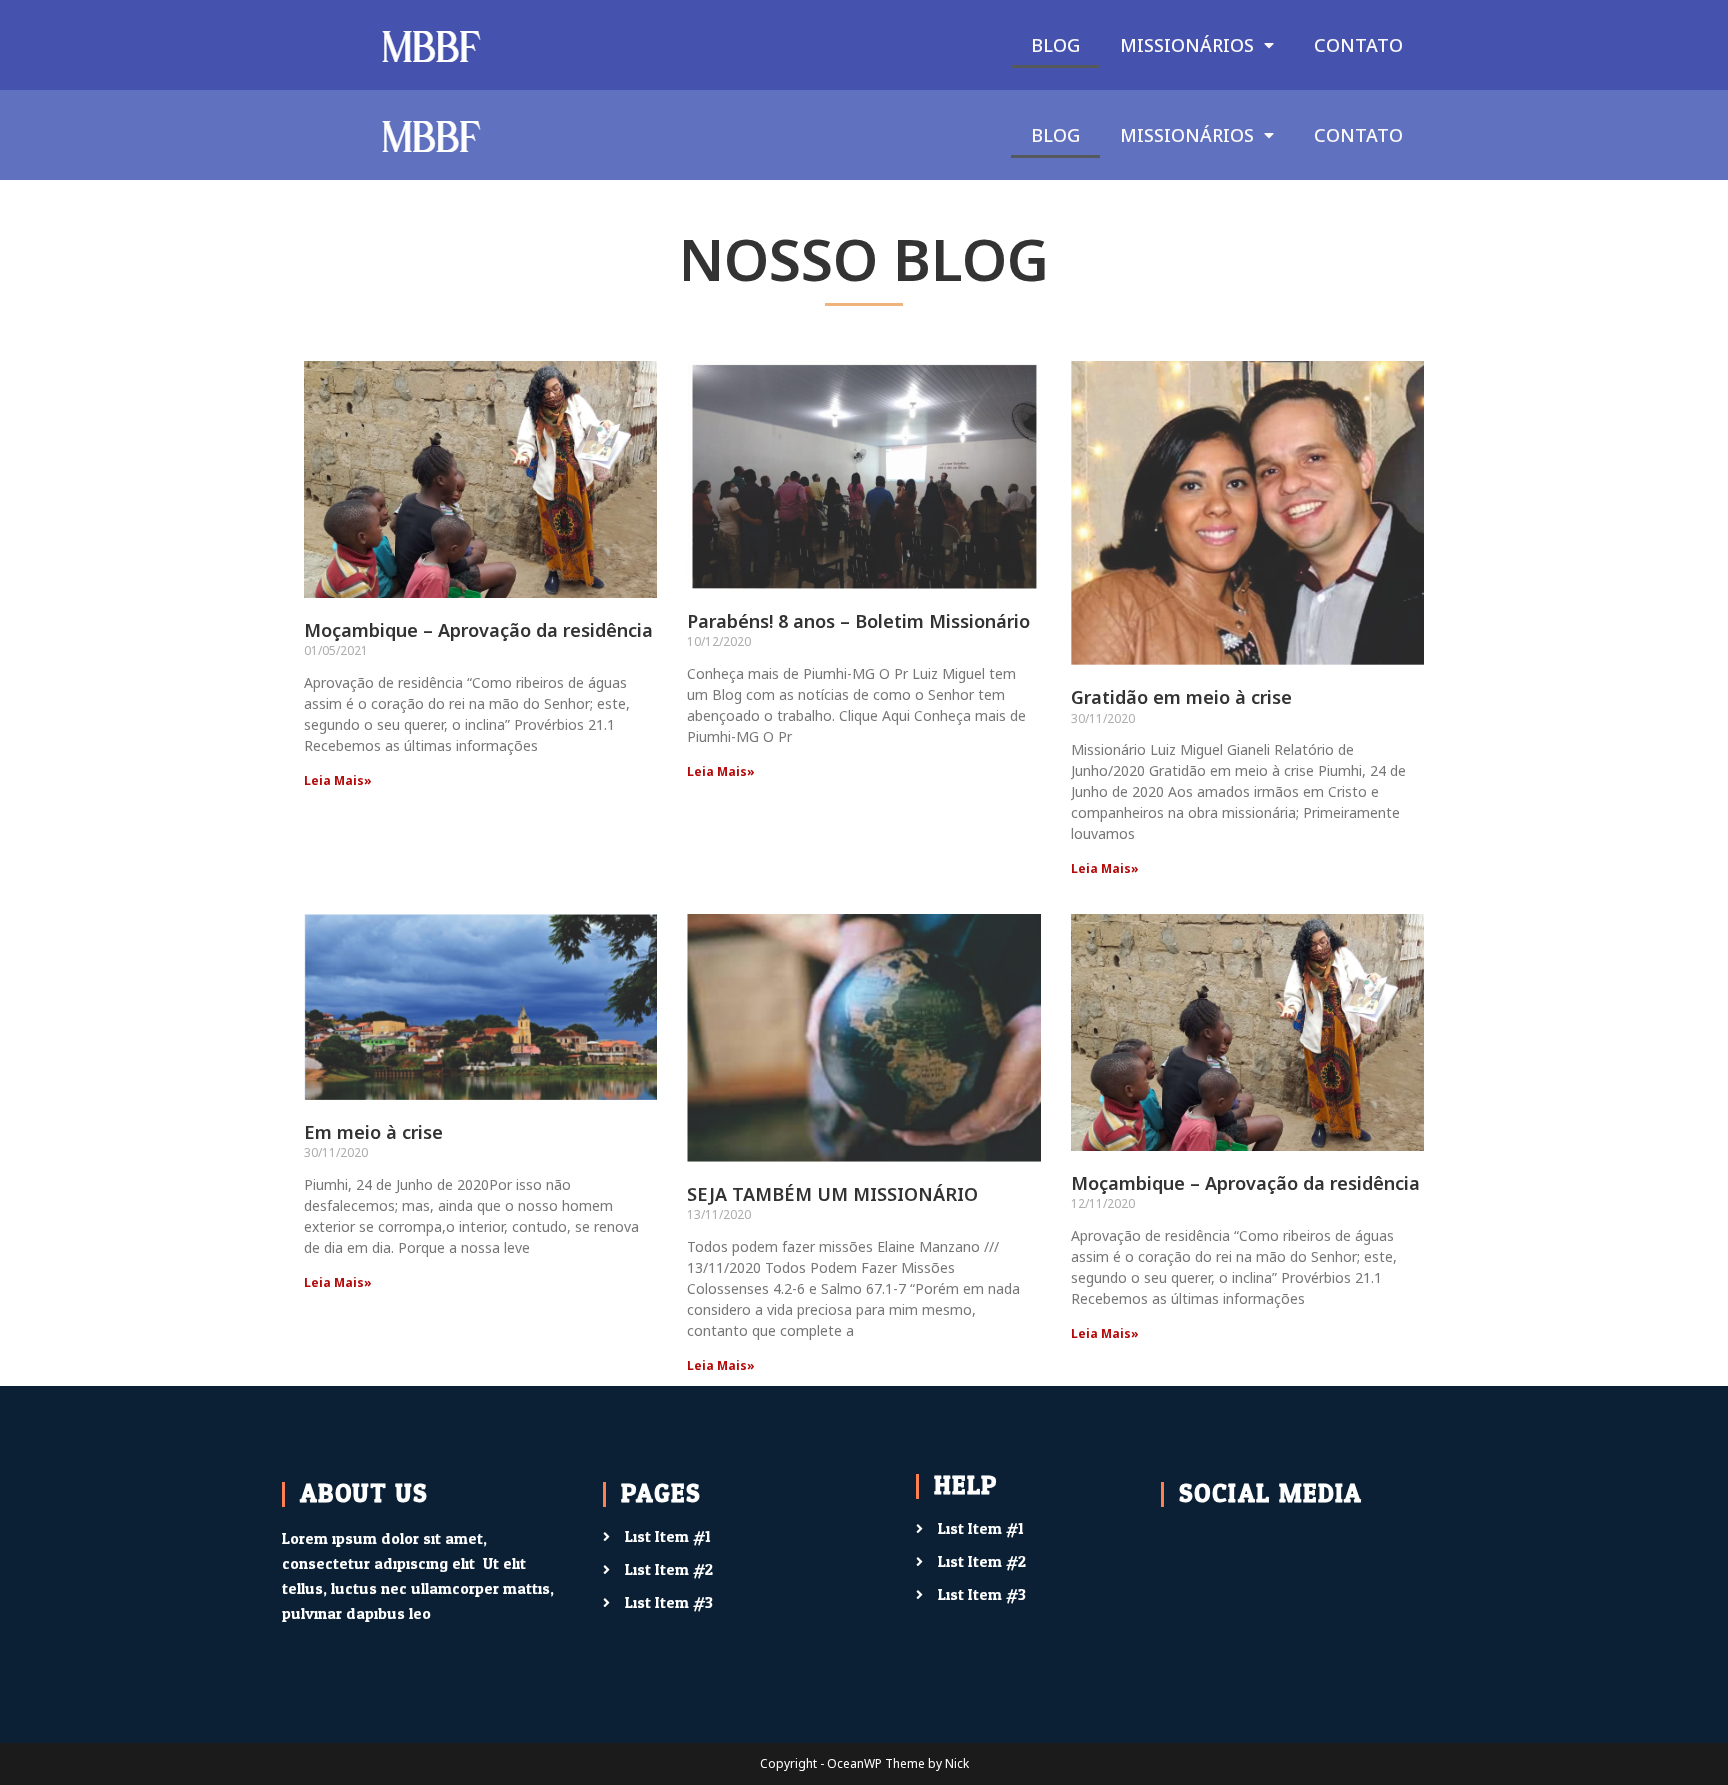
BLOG (1055, 45)
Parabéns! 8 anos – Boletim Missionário (858, 621)
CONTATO (1358, 45)
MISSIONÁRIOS (1187, 45)
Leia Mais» (338, 780)
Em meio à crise (373, 1132)
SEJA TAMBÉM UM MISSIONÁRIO (832, 1194)
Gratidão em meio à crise (1181, 697)
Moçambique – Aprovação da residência (478, 630)
